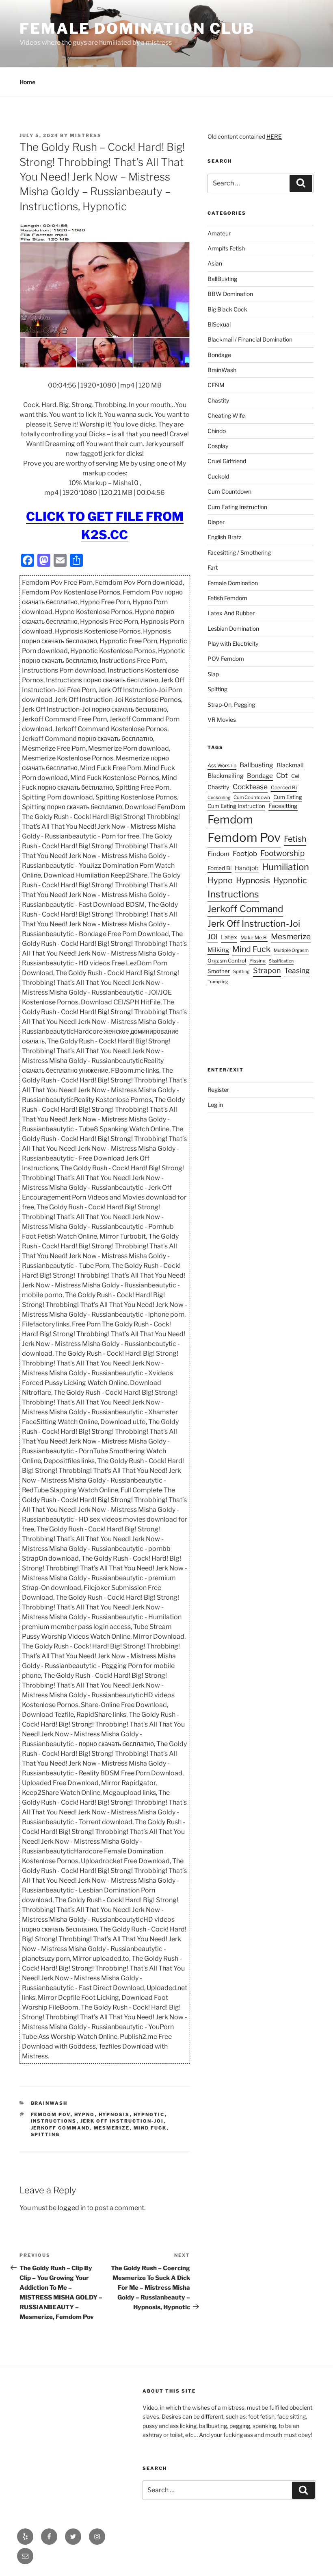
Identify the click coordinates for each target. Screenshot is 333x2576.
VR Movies (222, 720)
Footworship (282, 853)
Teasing (297, 970)
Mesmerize (112, 2128)
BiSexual (219, 324)
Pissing (257, 961)
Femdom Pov (51, 2114)
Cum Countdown (229, 491)
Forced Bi (219, 868)
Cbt (282, 775)
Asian (215, 263)
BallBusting (222, 279)
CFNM (216, 385)
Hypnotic (149, 2114)
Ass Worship (222, 765)
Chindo (217, 431)
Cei (295, 776)
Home (27, 82)
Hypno (85, 2114)
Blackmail (290, 765)
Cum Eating (288, 797)
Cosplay (218, 446)
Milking (218, 950)
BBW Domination (230, 294)
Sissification (281, 961)
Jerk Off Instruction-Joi (122, 2121)
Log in (215, 1105)
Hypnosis (114, 2114)
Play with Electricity (233, 643)
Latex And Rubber (231, 613)
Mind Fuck (150, 2128)
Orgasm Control (227, 961)
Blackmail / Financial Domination (250, 339)
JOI (213, 937)
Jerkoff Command (61, 2128)
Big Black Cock (227, 309)
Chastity (218, 400)
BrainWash (49, 2103)
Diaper (216, 522)
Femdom (230, 820)
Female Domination (233, 583)
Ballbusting (256, 765)
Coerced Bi (284, 787)
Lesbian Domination (233, 628)
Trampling (218, 982)
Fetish (295, 839)
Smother (219, 971)
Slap (213, 674)
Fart (213, 567)
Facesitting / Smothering (239, 552)
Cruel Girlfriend (227, 461)
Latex (229, 937)
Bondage (219, 355)
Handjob (247, 868)
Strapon (267, 970)
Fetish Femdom (227, 598)
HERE (274, 136)
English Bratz (225, 537)
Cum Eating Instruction (237, 507)
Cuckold (218, 476)
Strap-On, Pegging (231, 704)
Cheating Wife (226, 415)
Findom (218, 854)
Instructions (54, 2121)
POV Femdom (226, 659)
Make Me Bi (254, 937)
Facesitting (283, 806)
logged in (72, 2208)
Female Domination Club (137, 28)
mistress (86, 135)
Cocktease (250, 787)
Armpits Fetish (226, 248)
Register (218, 1090)
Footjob (245, 854)
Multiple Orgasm (291, 950)
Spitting (45, 2134)
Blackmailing (226, 776)
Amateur (219, 233)
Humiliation (285, 867)
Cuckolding (219, 798)
